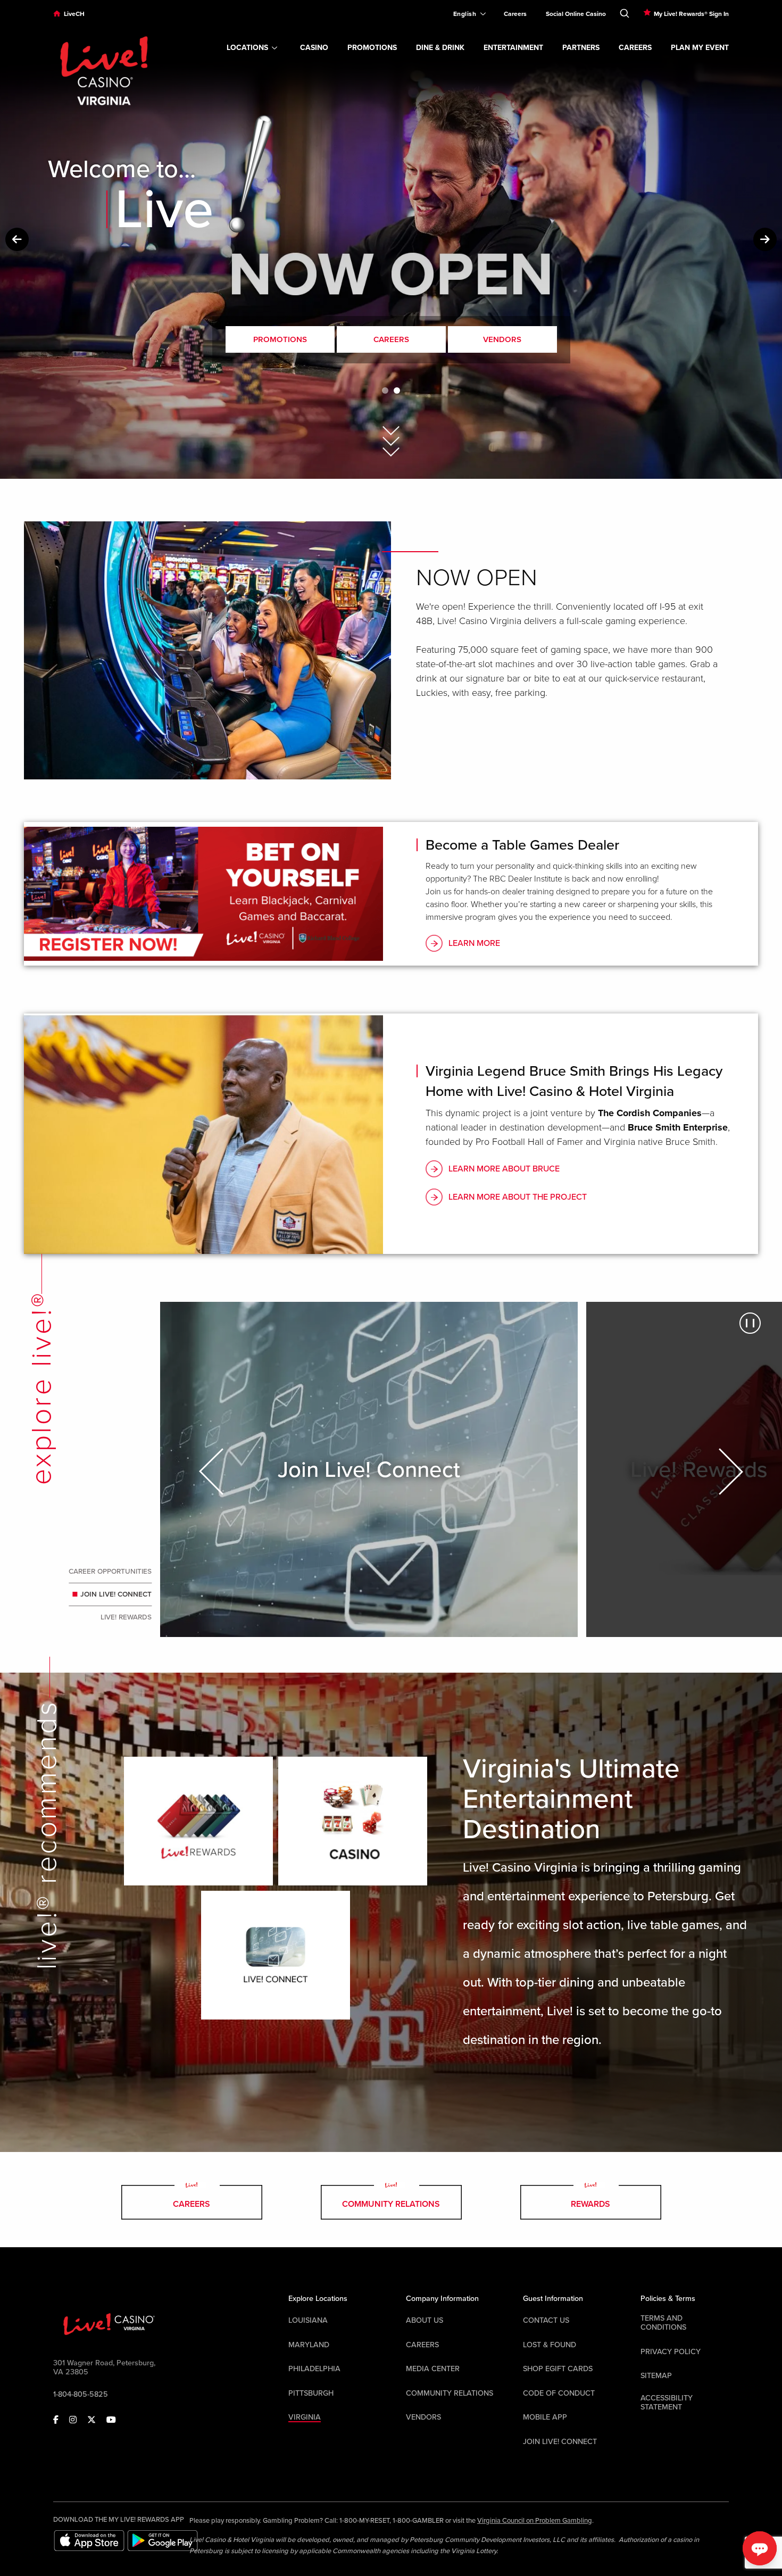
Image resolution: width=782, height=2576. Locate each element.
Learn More (474, 943)
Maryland (309, 2345)
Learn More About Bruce (504, 1169)
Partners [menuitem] (581, 48)
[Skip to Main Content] (391, 428)
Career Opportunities (110, 1572)
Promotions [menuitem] (372, 48)
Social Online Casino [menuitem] (576, 14)
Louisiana (308, 2320)
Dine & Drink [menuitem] (440, 48)
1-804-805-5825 (81, 2394)
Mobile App (545, 2417)
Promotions (280, 339)
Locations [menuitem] (247, 48)
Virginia (305, 2417)
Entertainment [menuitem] (513, 48)
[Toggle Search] (625, 11)
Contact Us (546, 2320)
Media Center (433, 2369)
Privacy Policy (671, 2352)
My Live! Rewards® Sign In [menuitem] (691, 14)
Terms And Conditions (663, 2323)
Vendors (502, 339)
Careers (391, 339)
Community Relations (391, 2204)
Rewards (590, 2204)
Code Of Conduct (559, 2393)
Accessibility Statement (667, 2403)
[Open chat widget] (760, 2548)
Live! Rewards (125, 1618)
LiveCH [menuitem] (74, 14)
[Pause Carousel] (750, 1323)
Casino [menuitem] (314, 48)
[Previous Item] (213, 1472)
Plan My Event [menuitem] (700, 48)
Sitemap (656, 2376)
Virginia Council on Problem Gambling (535, 2521)
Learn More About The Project (518, 1197)
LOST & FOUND (550, 2345)
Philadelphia (314, 2369)
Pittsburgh (311, 2393)
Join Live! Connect (117, 1595)
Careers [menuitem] (515, 14)
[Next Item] (729, 1472)
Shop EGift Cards (558, 2369)
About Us (425, 2320)
